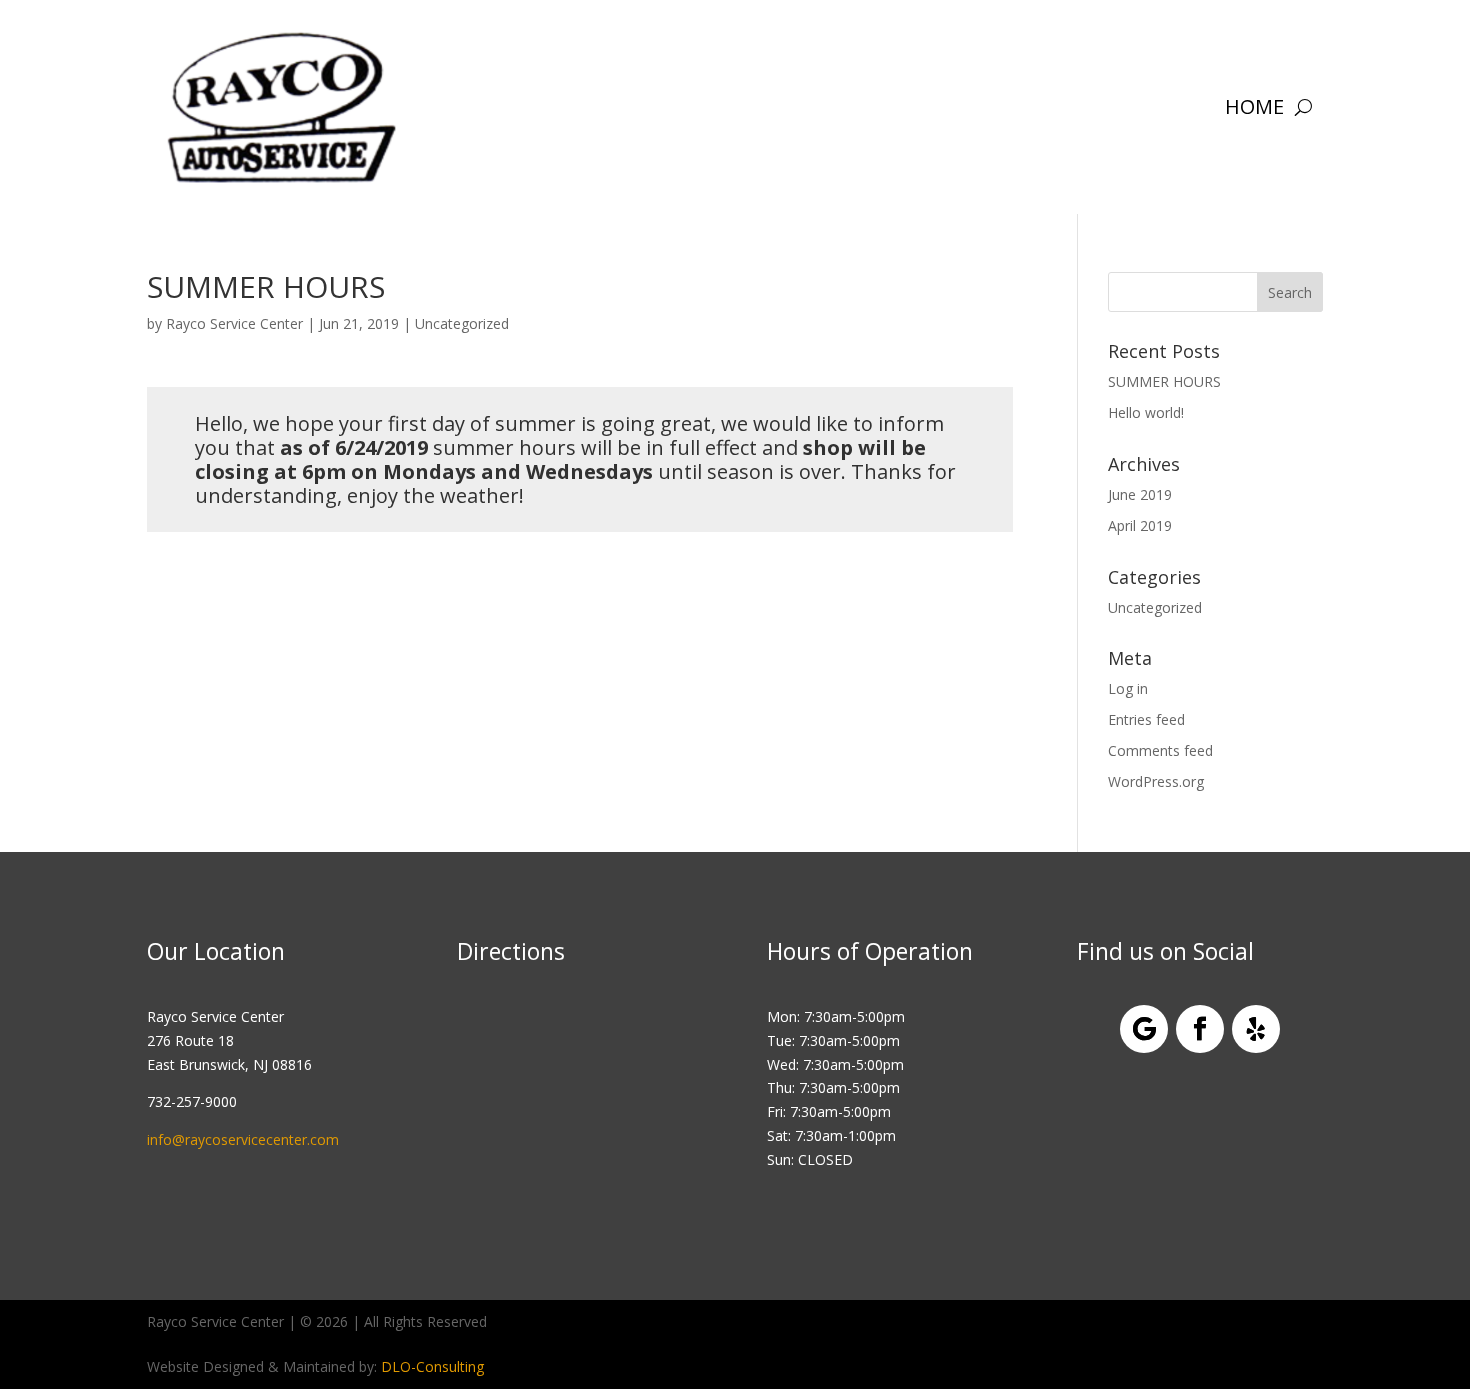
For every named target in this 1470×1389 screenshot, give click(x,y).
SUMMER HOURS (1164, 381)
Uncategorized (462, 323)
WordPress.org (1156, 781)
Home (1254, 106)
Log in (1128, 688)
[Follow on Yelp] (1256, 1029)
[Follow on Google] (1144, 1029)
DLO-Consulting (432, 1366)
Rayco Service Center (234, 323)
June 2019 (1140, 494)
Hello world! (1146, 412)
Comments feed (1160, 750)
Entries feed (1146, 719)
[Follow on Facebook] (1200, 1029)
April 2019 (1140, 525)
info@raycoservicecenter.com (243, 1139)
